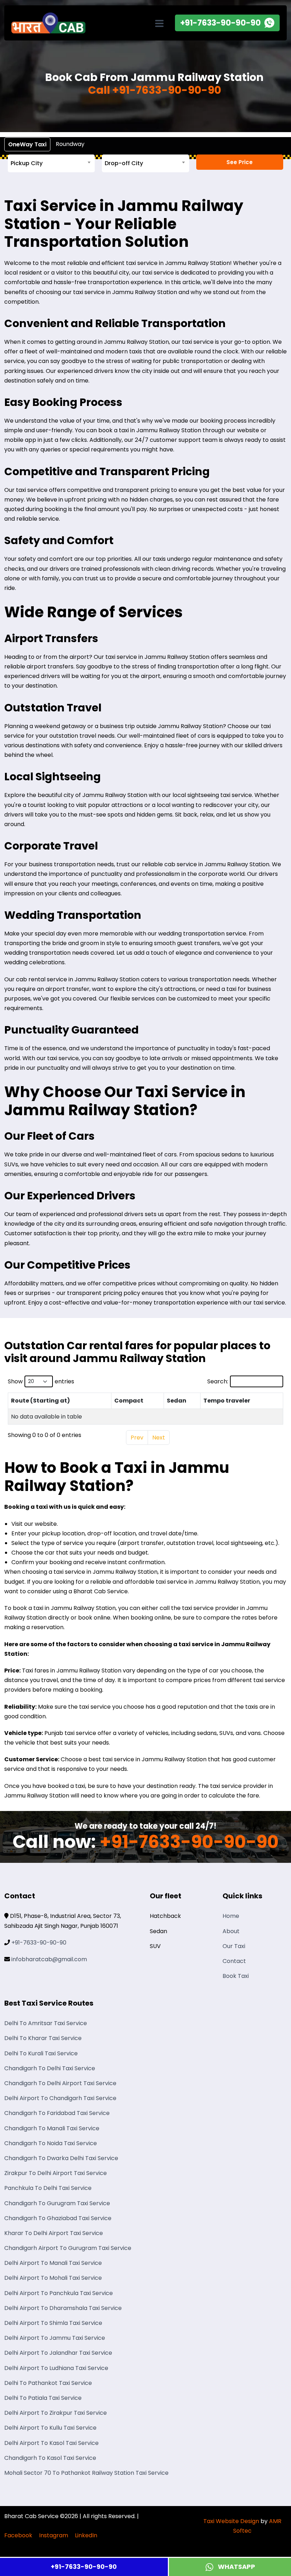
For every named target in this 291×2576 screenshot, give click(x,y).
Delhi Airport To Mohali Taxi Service (53, 2278)
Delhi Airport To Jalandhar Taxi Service (58, 2353)
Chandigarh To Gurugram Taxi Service (57, 2203)
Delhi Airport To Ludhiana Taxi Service (56, 2368)
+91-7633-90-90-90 (84, 2567)
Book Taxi (236, 1976)
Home (231, 1916)
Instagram (54, 2535)
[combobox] (51, 163)
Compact (129, 1401)
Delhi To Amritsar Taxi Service (46, 2023)
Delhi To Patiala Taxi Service (43, 2398)
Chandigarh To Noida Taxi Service (51, 2143)
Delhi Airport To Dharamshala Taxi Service (63, 2308)
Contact (234, 1961)
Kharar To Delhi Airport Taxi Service (54, 2233)
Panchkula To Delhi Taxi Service (48, 2188)
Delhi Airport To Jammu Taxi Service (55, 2338)
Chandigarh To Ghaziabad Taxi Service (58, 2218)
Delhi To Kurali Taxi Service (41, 2053)
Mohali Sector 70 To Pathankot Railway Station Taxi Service (86, 2473)
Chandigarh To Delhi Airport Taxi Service (60, 2083)
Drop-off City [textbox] (124, 163)
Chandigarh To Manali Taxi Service (52, 2128)
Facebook (18, 2535)
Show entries (41, 1381)
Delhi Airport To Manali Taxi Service (53, 2263)
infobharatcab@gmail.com (49, 1959)
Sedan (177, 1401)
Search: (218, 1381)
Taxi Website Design (231, 2521)
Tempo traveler (227, 1401)
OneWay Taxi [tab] (27, 144)
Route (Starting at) (40, 1401)
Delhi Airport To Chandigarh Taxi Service (60, 2098)
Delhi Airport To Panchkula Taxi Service (59, 2293)
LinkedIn (86, 2535)
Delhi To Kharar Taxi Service (43, 2038)
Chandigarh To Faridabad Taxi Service (57, 2113)
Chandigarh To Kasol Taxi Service (50, 2458)
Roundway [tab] (70, 144)
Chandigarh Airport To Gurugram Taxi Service (68, 2248)
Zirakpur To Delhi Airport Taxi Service (56, 2173)
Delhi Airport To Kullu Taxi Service (50, 2428)
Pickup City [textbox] (27, 163)
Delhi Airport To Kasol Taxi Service (51, 2443)
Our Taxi (234, 1946)
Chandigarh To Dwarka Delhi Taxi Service (61, 2158)
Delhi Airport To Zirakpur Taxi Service (56, 2413)
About (231, 1931)
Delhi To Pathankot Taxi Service (48, 2383)
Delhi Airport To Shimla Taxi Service (53, 2323)
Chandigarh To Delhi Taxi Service (50, 2068)
